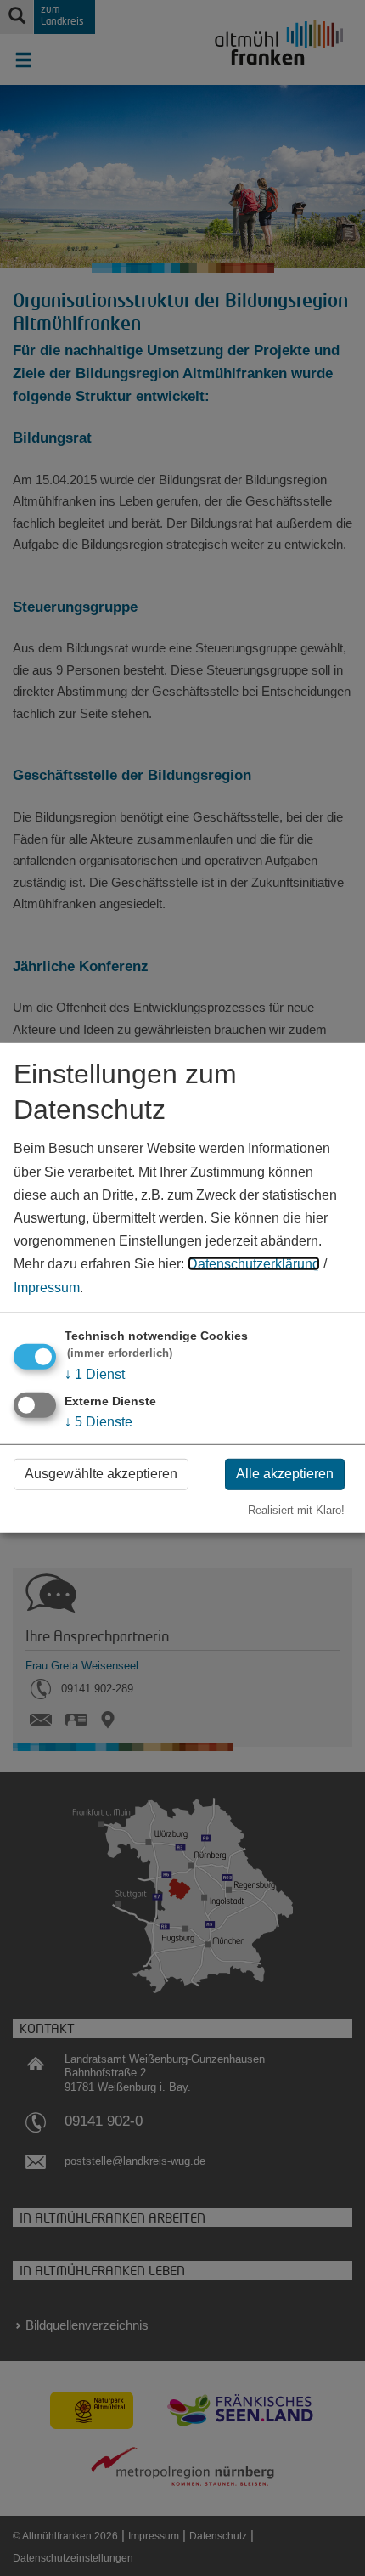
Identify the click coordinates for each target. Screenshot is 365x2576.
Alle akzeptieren (285, 1474)
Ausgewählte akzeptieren (101, 1474)
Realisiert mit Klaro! (296, 1509)
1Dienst (95, 1373)
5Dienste (98, 1422)
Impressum (47, 1287)
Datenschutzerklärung (254, 1264)
